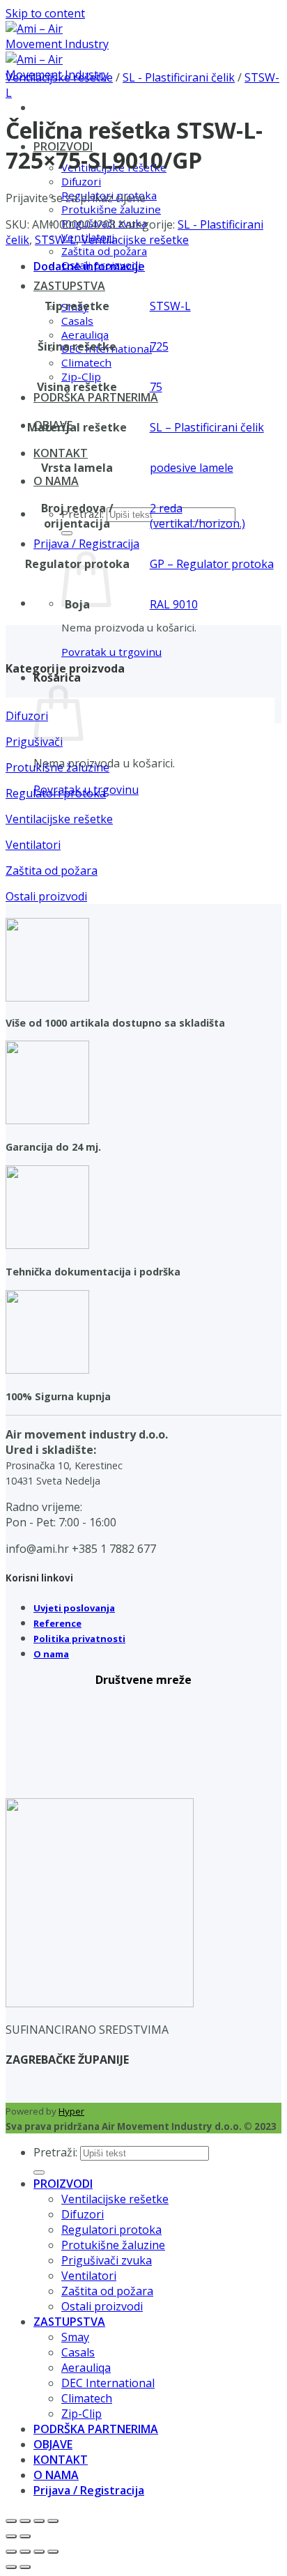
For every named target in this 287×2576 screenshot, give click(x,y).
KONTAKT (61, 453)
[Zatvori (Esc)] (53, 2521)
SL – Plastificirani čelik (207, 427)
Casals (77, 321)
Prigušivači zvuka (107, 2260)
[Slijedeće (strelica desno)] (25, 2536)
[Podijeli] (39, 2521)
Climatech (86, 362)
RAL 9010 (174, 604)
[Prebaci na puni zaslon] (25, 2521)
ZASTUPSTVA (69, 286)
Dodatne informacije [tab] (89, 266)
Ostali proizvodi (102, 2306)
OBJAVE (53, 2444)
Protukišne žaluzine (111, 209)
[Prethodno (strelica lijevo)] (11, 2536)
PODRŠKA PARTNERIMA (96, 397)
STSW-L (55, 240)
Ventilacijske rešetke (59, 77)
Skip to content (45, 13)
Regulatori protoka (111, 2230)
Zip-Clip (81, 376)
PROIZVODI (63, 2184)
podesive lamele (192, 468)
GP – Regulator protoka (212, 564)
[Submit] (67, 533)
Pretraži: (55, 2152)
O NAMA (56, 481)
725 (159, 346)
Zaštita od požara (104, 251)
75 (156, 387)
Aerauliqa (85, 335)
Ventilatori (89, 2276)
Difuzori (81, 181)
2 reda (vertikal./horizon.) (197, 516)
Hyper (71, 2111)
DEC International (108, 2383)
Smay (75, 2337)
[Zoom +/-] (11, 2521)
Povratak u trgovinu (111, 652)
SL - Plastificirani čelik (179, 77)
